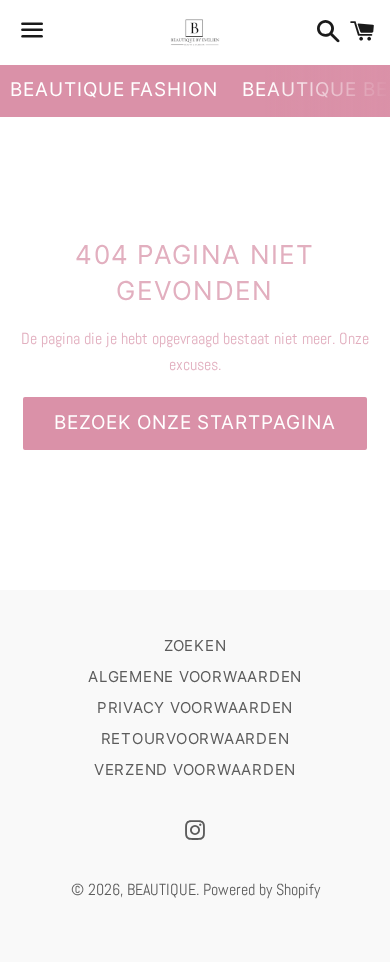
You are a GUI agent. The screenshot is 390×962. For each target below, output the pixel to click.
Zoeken (195, 645)
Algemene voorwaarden (195, 676)
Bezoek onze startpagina (195, 422)
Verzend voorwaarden (195, 769)
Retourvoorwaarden (195, 738)
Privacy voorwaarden (195, 707)
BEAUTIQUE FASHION (114, 89)
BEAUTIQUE (161, 889)
